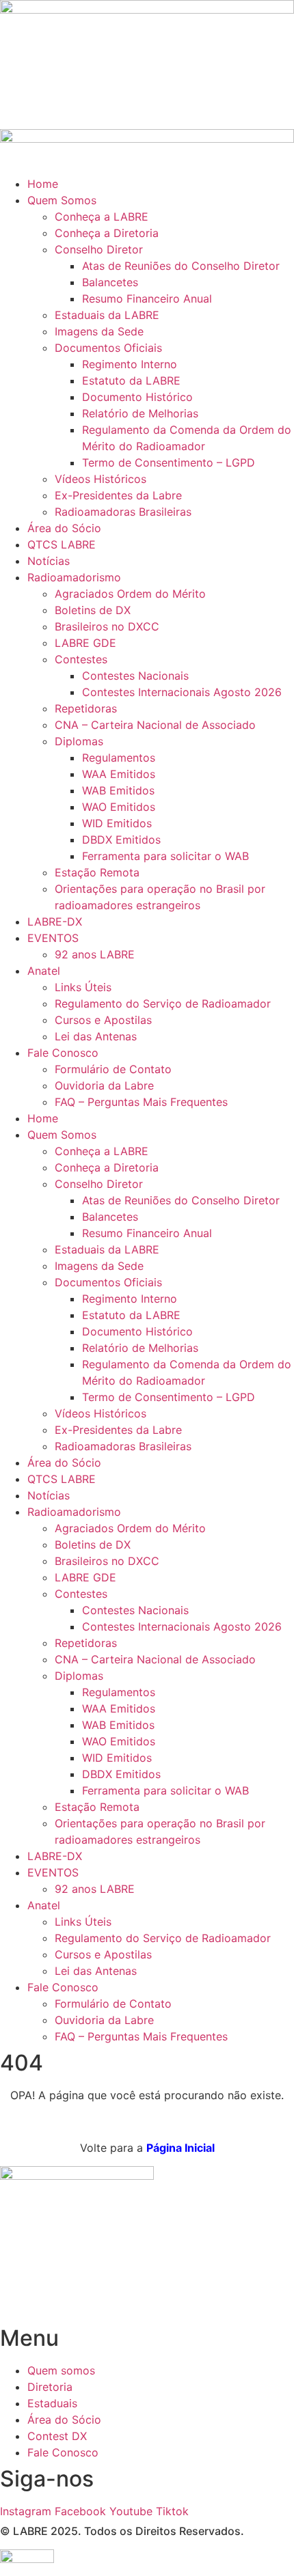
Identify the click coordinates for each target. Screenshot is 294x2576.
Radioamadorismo (74, 577)
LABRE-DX (55, 922)
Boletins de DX (93, 610)
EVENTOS (53, 938)
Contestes (81, 659)
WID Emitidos (117, 823)
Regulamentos (119, 758)
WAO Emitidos (119, 807)
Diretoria (50, 2387)
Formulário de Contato (113, 1069)
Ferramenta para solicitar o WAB (165, 856)
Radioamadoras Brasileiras (123, 512)
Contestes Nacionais (135, 676)
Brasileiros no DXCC (107, 626)
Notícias (49, 561)
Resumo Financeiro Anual (147, 299)
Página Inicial (181, 2148)
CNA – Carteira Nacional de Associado (155, 725)
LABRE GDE (85, 643)
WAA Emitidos (119, 774)
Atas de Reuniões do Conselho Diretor (181, 266)
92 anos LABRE (95, 954)
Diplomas (79, 741)
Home (43, 184)
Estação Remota (97, 872)
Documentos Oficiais (108, 348)
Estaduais (52, 2403)
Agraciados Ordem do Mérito (130, 594)
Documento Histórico (137, 397)
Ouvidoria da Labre (104, 1085)
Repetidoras (86, 708)
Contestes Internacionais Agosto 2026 (182, 692)
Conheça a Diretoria (107, 233)
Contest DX (57, 2436)
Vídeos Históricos (101, 479)
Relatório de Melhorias (140, 413)
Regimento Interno (130, 364)
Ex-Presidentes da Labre (118, 495)
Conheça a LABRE (102, 217)
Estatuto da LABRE (131, 380)
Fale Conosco (63, 1053)
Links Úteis (83, 987)
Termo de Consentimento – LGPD (169, 462)
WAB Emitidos (118, 790)
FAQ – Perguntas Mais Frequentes (141, 1102)
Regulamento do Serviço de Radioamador (163, 1003)
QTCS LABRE (62, 544)
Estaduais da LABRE (107, 315)
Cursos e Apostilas (103, 1020)
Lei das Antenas (96, 1036)
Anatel (44, 971)
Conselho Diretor (99, 249)
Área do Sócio (64, 528)
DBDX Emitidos (121, 840)
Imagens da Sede (99, 331)
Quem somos (61, 2370)
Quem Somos (62, 200)
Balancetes (110, 282)
